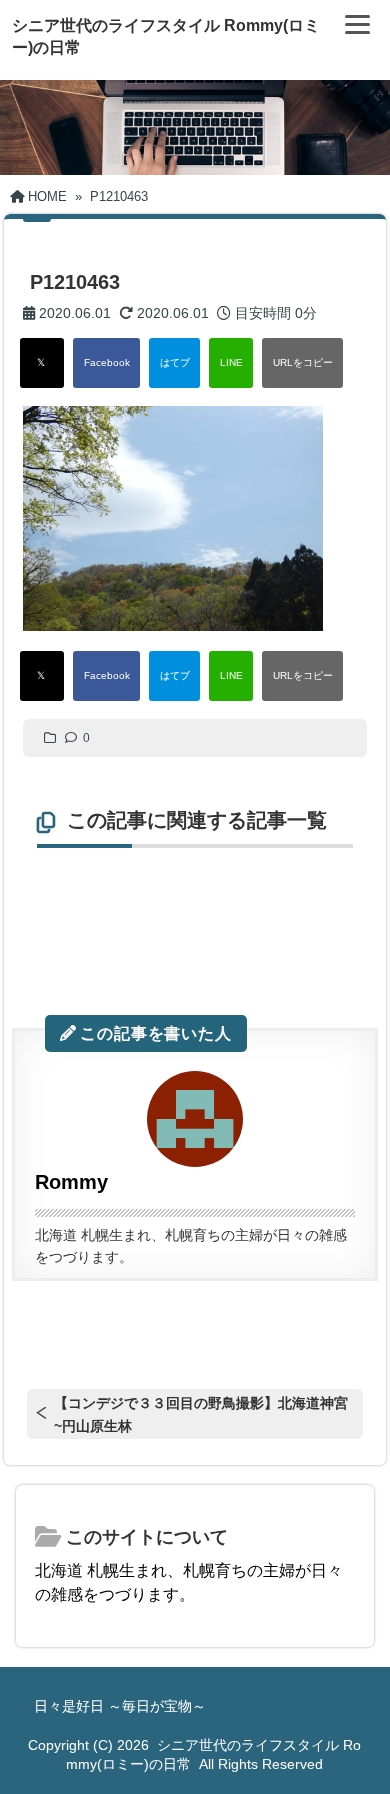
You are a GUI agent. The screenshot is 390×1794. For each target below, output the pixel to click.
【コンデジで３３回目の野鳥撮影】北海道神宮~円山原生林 (201, 1414)
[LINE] (231, 363)
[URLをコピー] (302, 363)
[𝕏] (42, 363)
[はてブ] (174, 363)
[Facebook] (106, 363)
